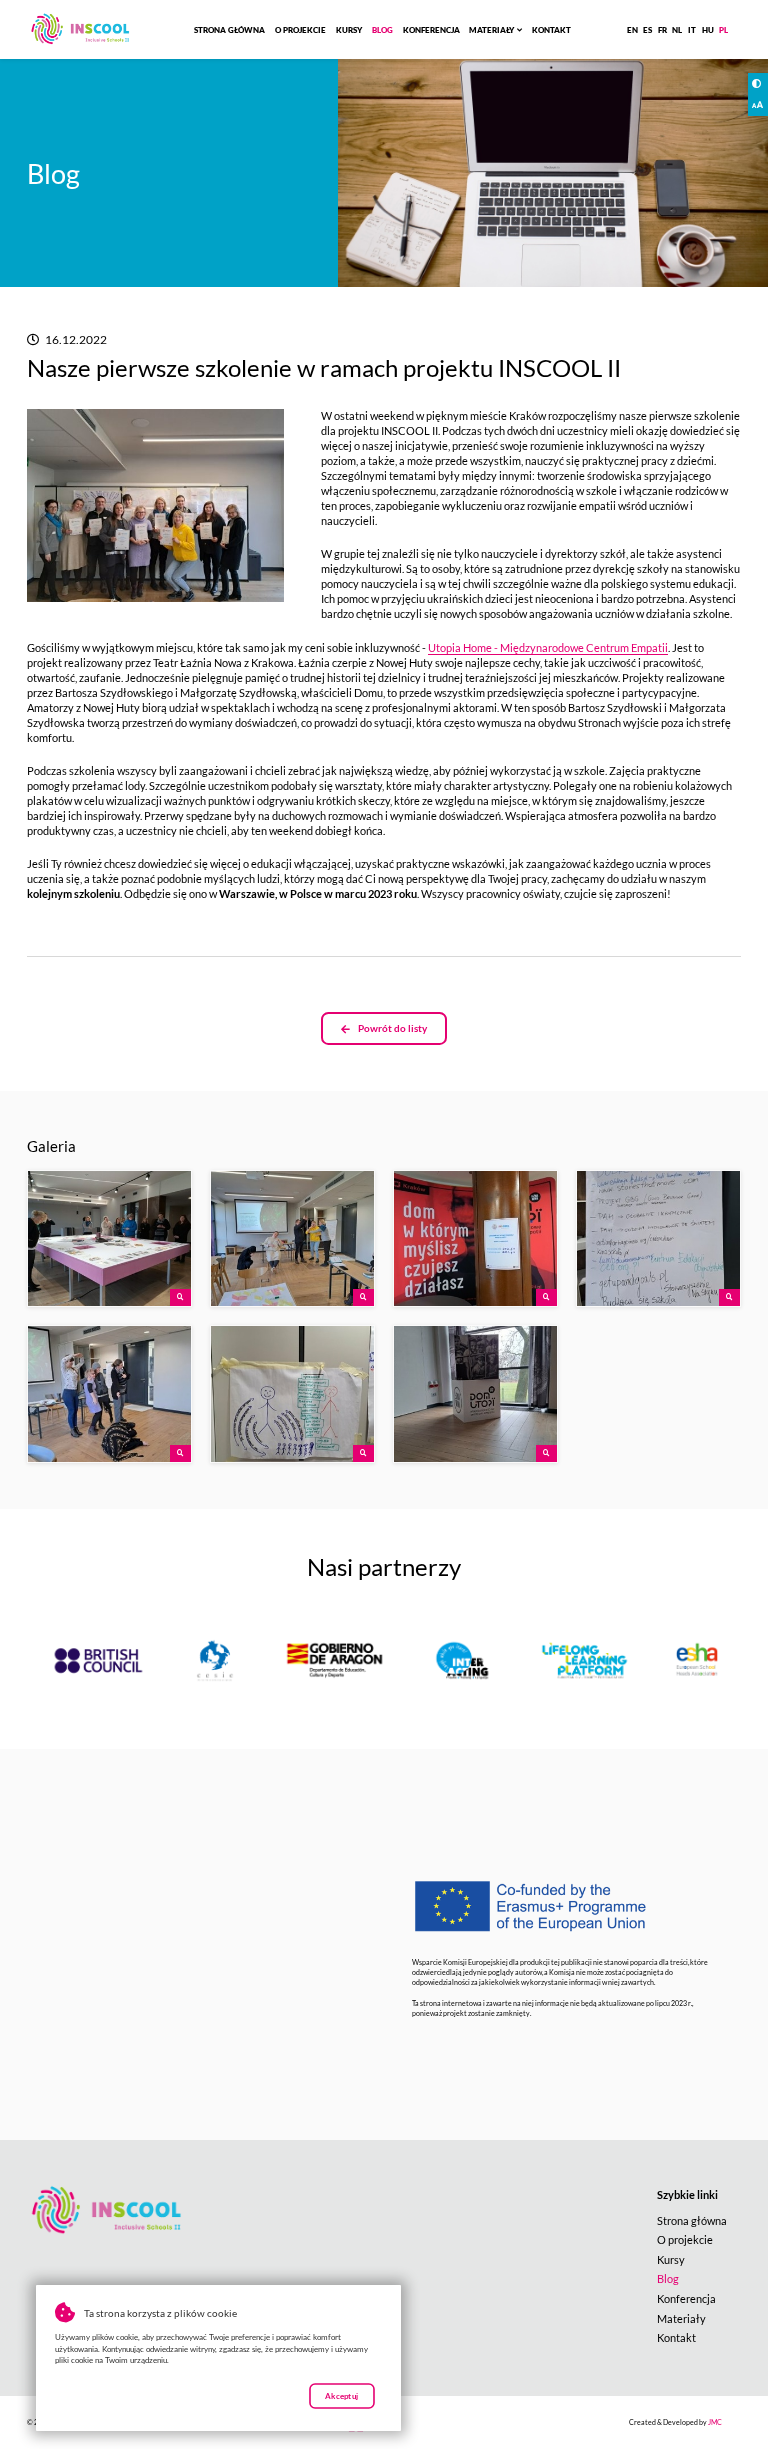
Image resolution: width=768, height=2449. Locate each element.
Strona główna (229, 30)
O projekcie (300, 30)
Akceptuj (342, 2396)
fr (662, 30)
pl (723, 30)
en (632, 30)
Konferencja (431, 30)
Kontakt (551, 30)
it (692, 30)
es (647, 30)
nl (677, 30)
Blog (382, 30)
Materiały (491, 30)
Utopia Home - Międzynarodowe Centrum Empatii (548, 647)
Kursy (349, 30)
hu (708, 30)
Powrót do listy (392, 1028)
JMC (715, 2422)
